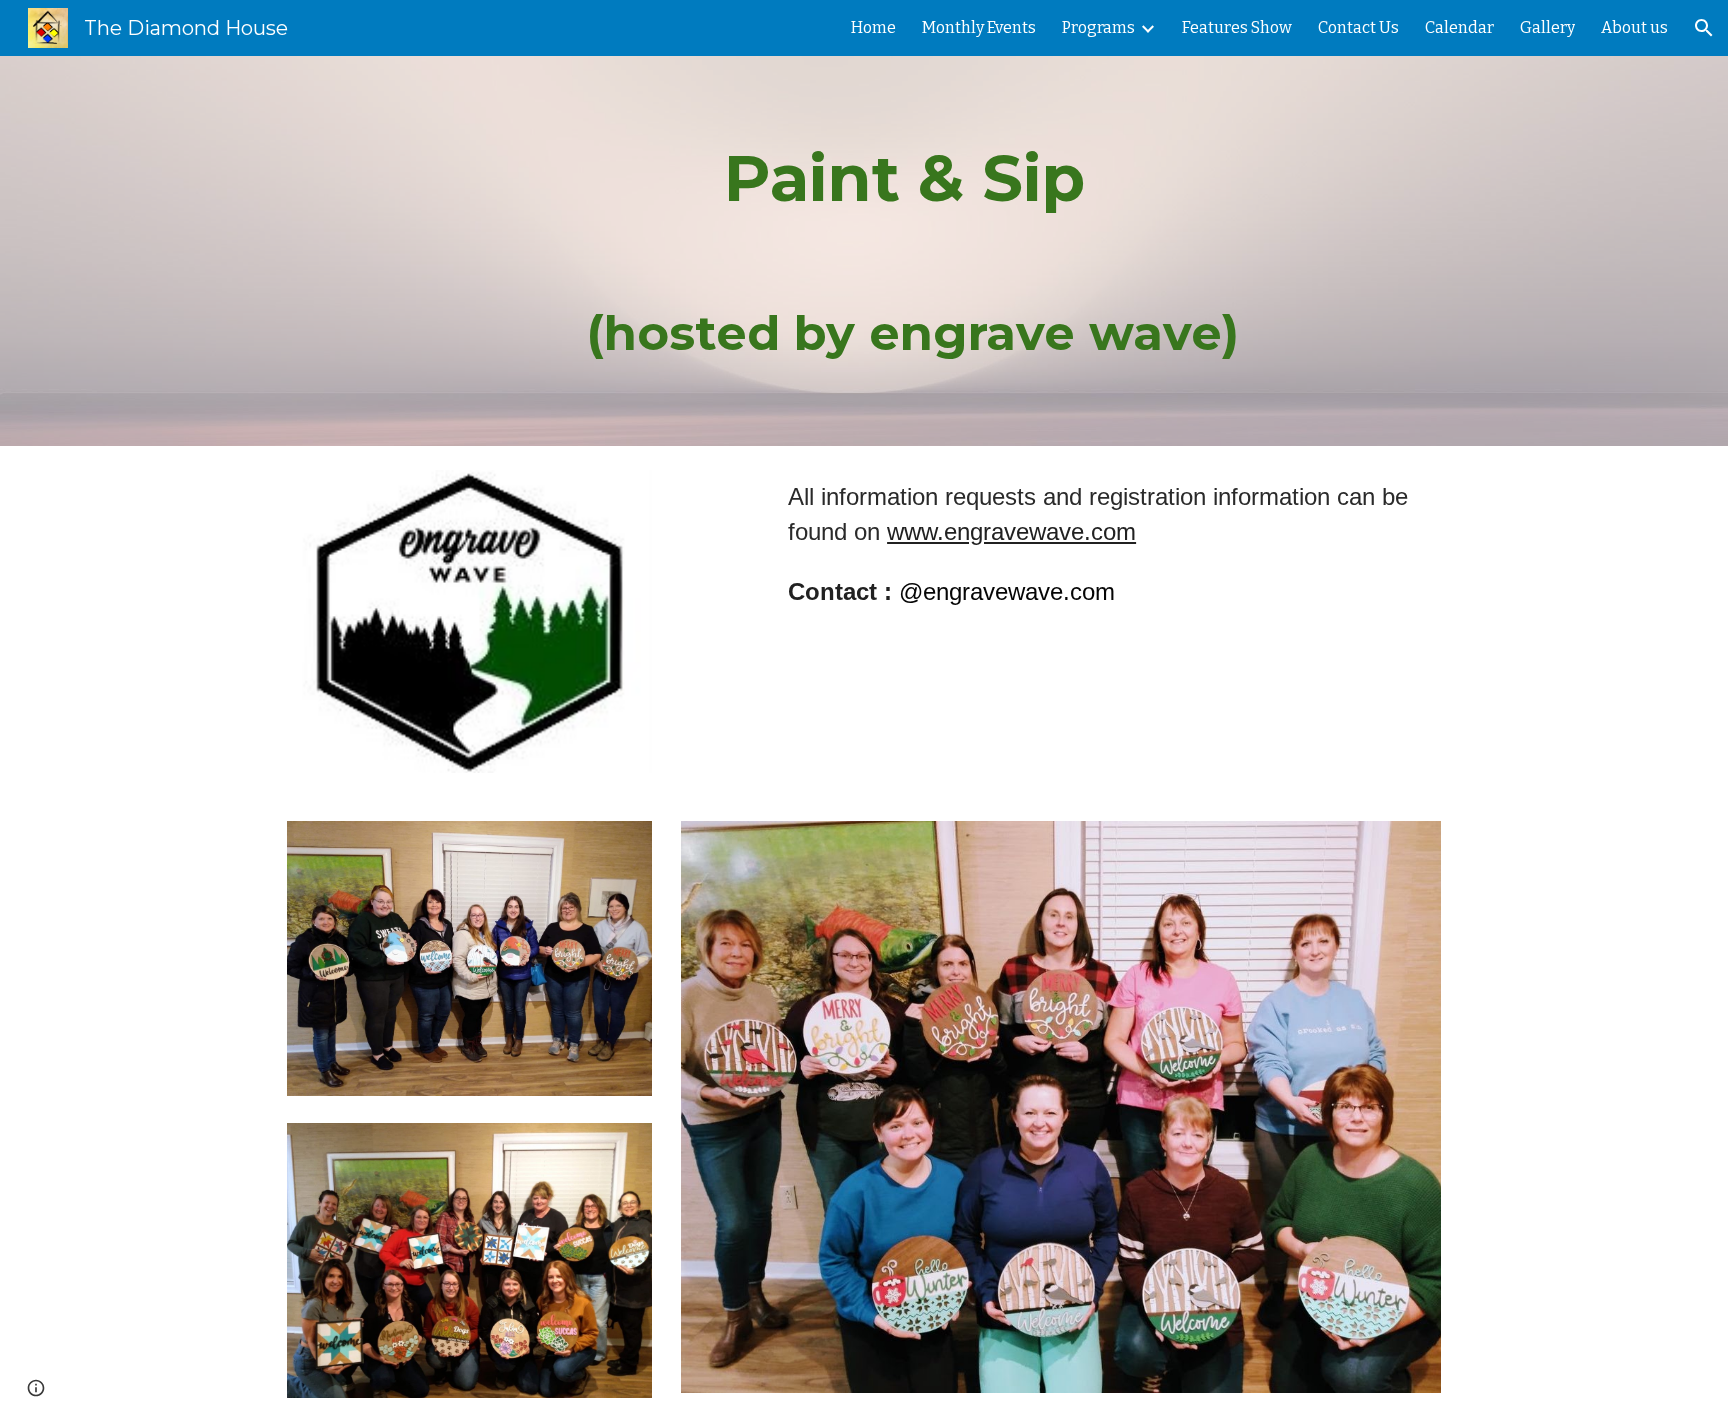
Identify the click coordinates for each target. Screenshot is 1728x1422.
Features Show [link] (1237, 27)
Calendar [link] (1459, 27)
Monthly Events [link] (979, 27)
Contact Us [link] (1358, 27)
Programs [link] (1098, 27)
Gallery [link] (1547, 27)
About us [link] (1634, 27)
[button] (1704, 28)
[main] (913, 251)
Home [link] (873, 27)
